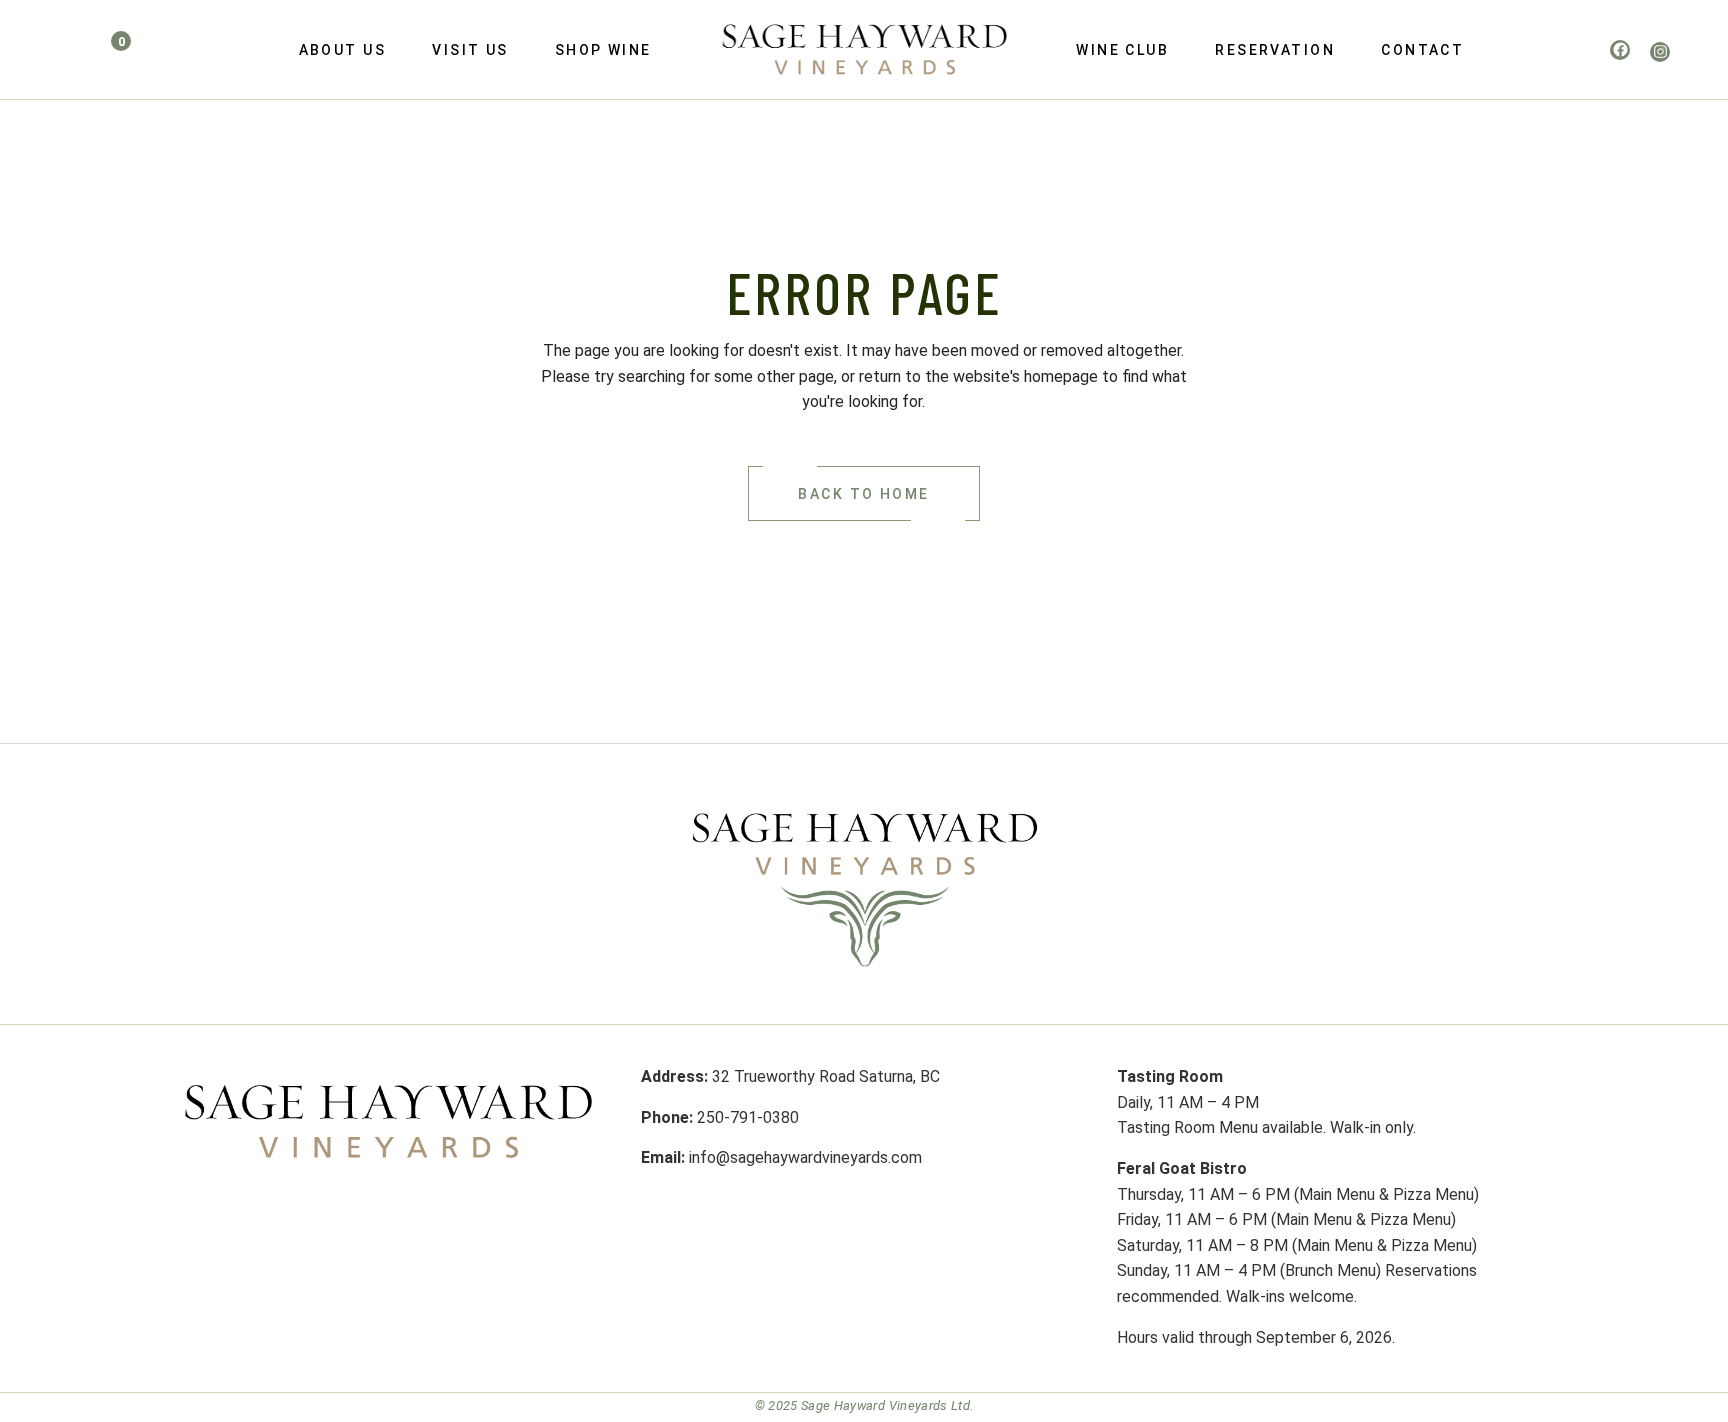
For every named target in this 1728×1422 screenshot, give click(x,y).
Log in (37, 42)
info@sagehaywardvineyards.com (805, 1157)
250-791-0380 (748, 1117)
